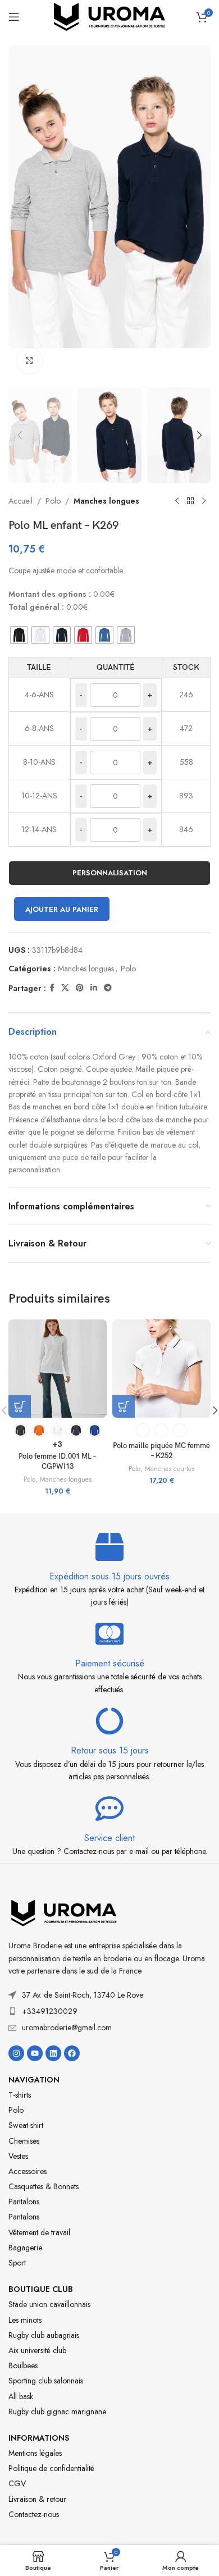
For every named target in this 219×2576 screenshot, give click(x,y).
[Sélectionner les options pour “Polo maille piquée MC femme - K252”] (124, 1406)
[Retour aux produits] (190, 501)
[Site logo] (109, 16)
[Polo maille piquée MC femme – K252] (161, 1369)
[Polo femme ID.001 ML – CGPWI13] (58, 1369)
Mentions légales (35, 2453)
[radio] (19, 635)
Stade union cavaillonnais (49, 2304)
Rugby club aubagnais (44, 2335)
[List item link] (109, 2011)
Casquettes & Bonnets (44, 2186)
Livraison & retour (37, 2499)
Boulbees (23, 2365)
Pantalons (24, 2202)
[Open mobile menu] (14, 17)
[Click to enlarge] (29, 361)
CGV (17, 2483)
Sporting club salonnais (46, 2381)
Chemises (24, 2141)
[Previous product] (177, 501)
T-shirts (20, 2095)
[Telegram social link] (108, 988)
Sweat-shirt (26, 2125)
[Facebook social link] (52, 988)
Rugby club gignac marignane (57, 2411)
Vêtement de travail (39, 2232)
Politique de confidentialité (51, 2468)
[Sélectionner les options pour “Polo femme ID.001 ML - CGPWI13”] (20, 1406)
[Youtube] (35, 2053)
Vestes (18, 2156)
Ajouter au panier (62, 909)
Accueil (20, 501)
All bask (21, 2396)
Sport (17, 2263)
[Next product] (204, 501)
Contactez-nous (34, 2514)
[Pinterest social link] (80, 988)
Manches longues (106, 501)
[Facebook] (72, 2053)
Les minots (25, 2320)
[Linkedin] (53, 2053)
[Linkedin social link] (94, 988)
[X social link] (65, 988)
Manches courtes (170, 1469)
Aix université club (37, 2350)
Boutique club (41, 2289)
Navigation (34, 2080)
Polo (53, 501)
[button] (20, 213)
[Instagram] (16, 2053)
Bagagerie (25, 2248)
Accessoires (28, 2171)
